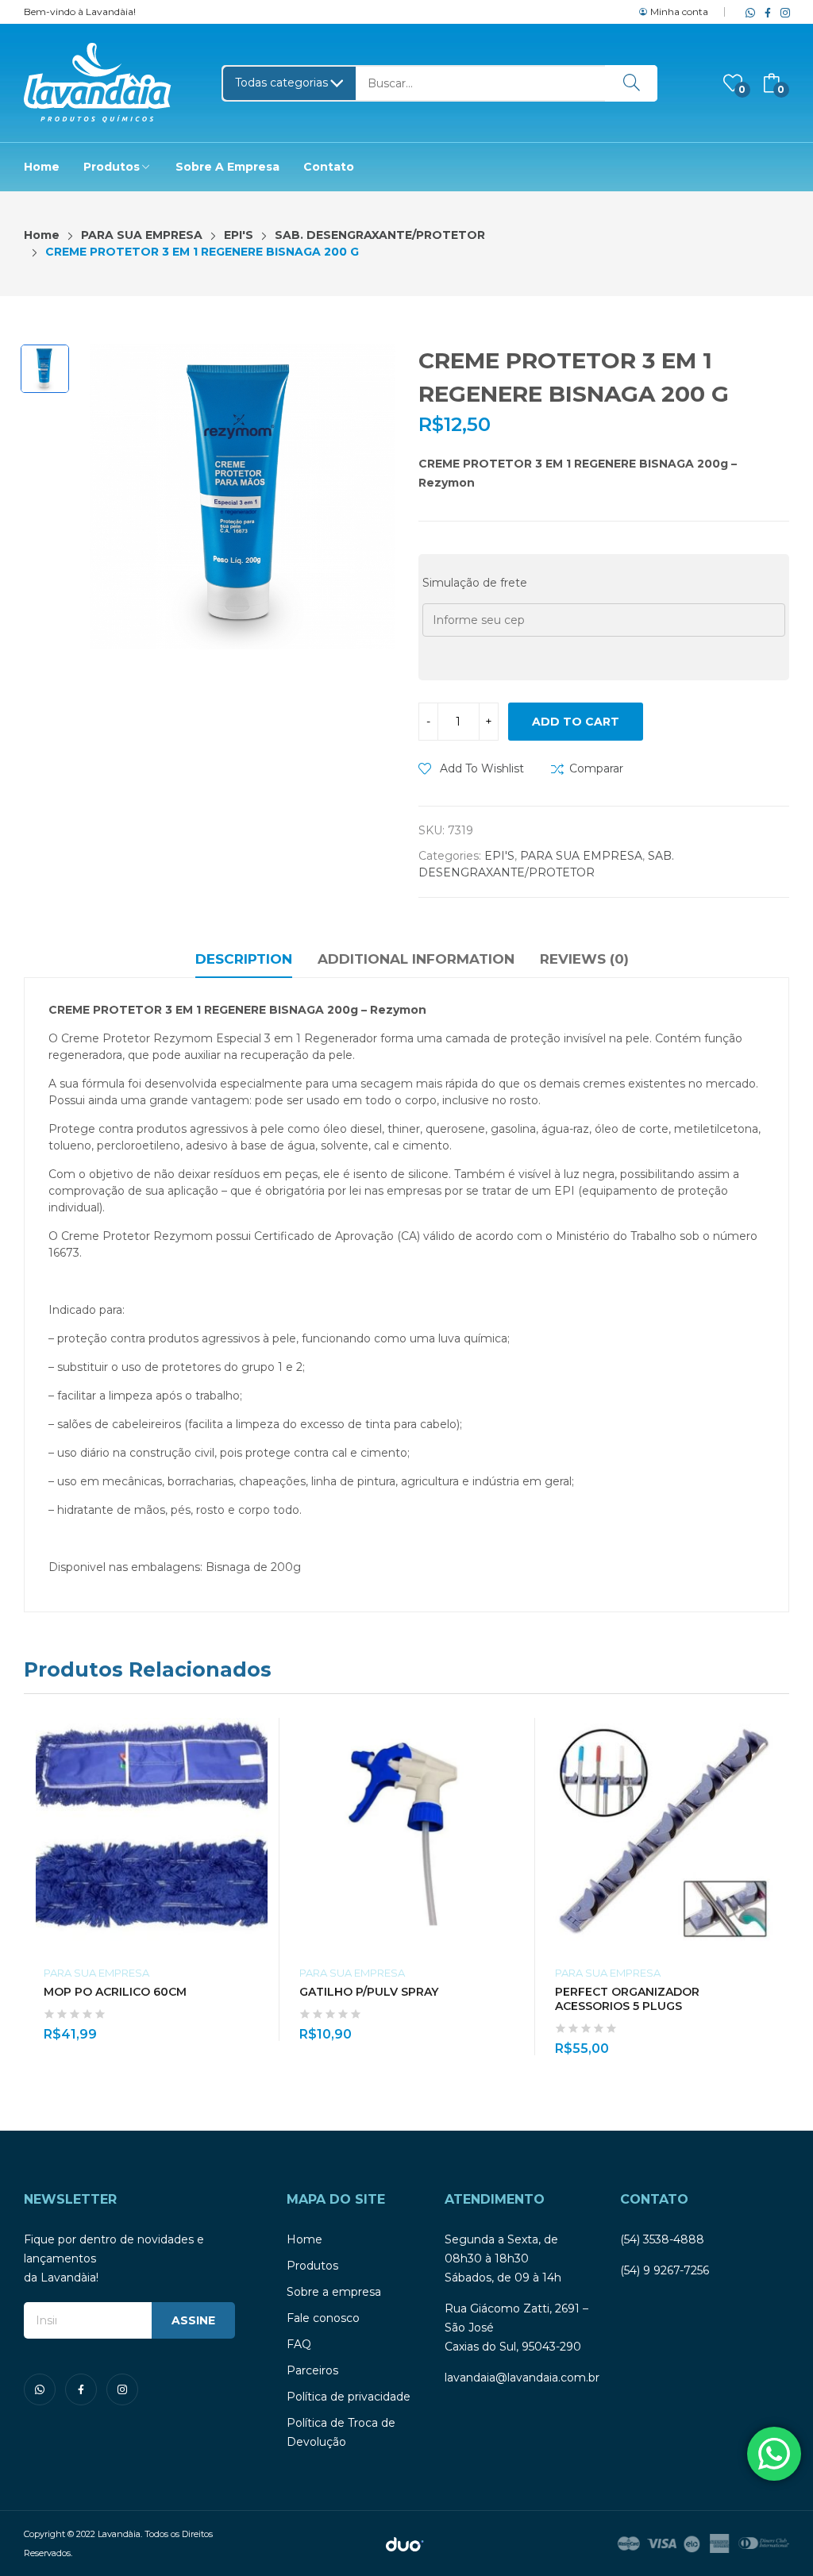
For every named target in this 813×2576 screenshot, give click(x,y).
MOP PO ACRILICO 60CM (115, 1992)
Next (777, 1887)
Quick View (260, 1734)
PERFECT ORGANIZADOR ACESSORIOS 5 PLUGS (627, 1999)
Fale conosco (323, 2318)
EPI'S (499, 856)
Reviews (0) (584, 959)
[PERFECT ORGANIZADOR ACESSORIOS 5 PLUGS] (663, 1834)
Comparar (596, 768)
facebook (765, 12)
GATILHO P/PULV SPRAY (369, 1992)
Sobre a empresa (334, 2292)
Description (244, 959)
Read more (260, 2025)
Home (304, 2239)
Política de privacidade (349, 2397)
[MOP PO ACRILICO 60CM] (152, 1834)
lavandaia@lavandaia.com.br (522, 2378)
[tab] (244, 961)
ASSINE (193, 2320)
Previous (36, 1887)
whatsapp (747, 12)
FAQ (299, 2344)
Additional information (416, 959)
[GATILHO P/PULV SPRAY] (407, 1834)
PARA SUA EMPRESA (581, 856)
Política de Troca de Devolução (341, 2432)
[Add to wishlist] (260, 1769)
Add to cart (576, 722)
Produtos (312, 2266)
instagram (782, 12)
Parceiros (312, 2370)
